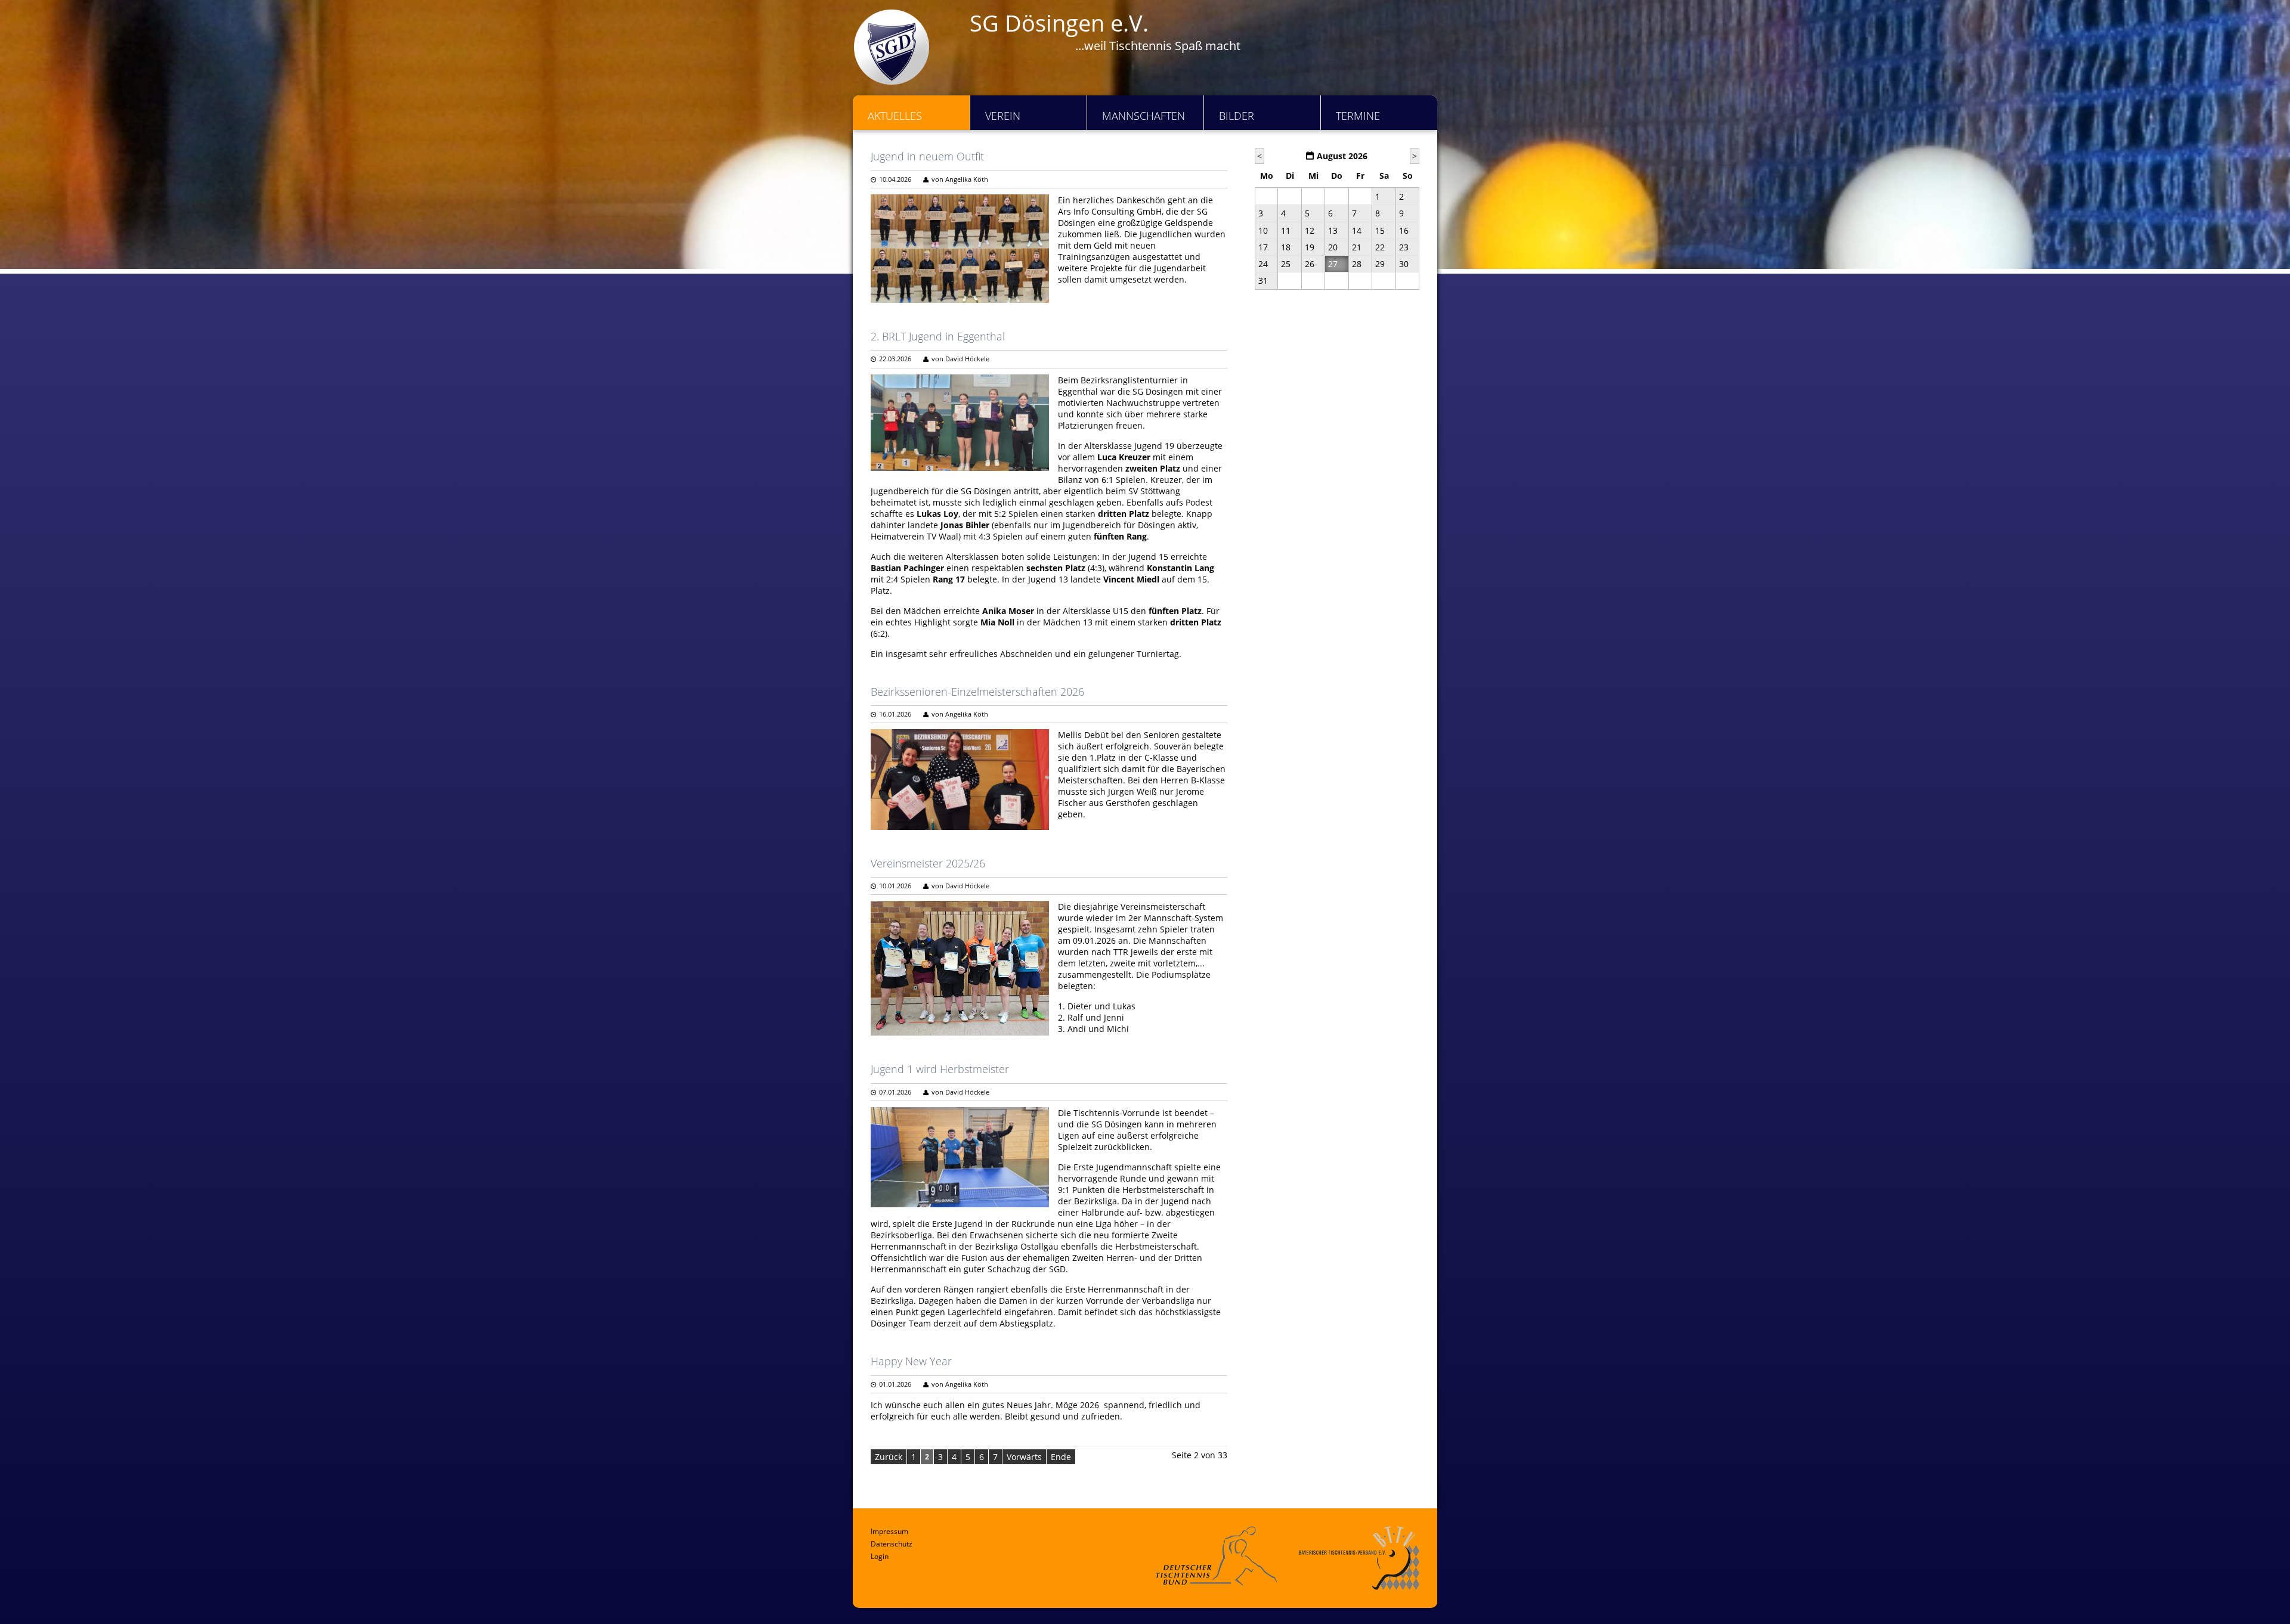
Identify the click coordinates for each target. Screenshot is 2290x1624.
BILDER (1237, 116)
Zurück (889, 1457)
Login (880, 1556)
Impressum (889, 1531)
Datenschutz (892, 1544)
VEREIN (1003, 116)
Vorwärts (1024, 1457)
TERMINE (1358, 116)
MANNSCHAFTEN (1144, 116)
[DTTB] (1216, 1556)
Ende (1061, 1457)
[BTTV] (1359, 1558)
